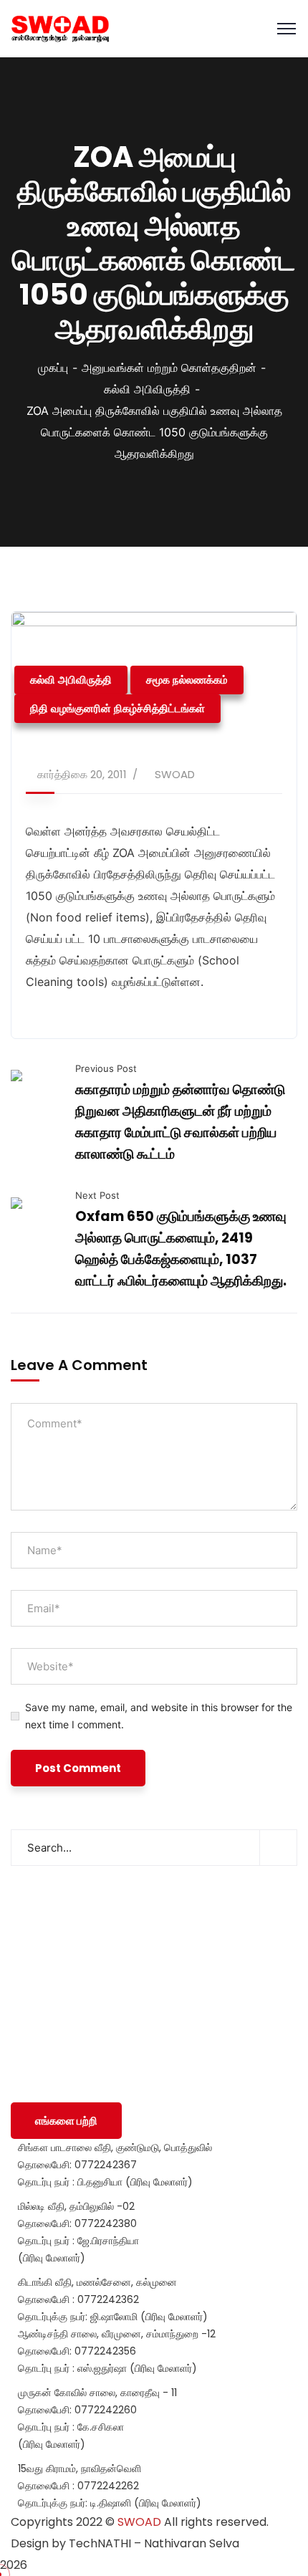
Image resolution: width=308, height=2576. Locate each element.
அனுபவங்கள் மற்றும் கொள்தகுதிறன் (169, 368)
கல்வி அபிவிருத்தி (147, 389)
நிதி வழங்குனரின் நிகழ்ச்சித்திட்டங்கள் (117, 708)
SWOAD (175, 774)
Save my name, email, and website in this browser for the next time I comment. (159, 1716)
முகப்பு (53, 368)
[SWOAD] (60, 29)
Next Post (97, 1195)
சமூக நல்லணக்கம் (187, 680)
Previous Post (106, 1068)
